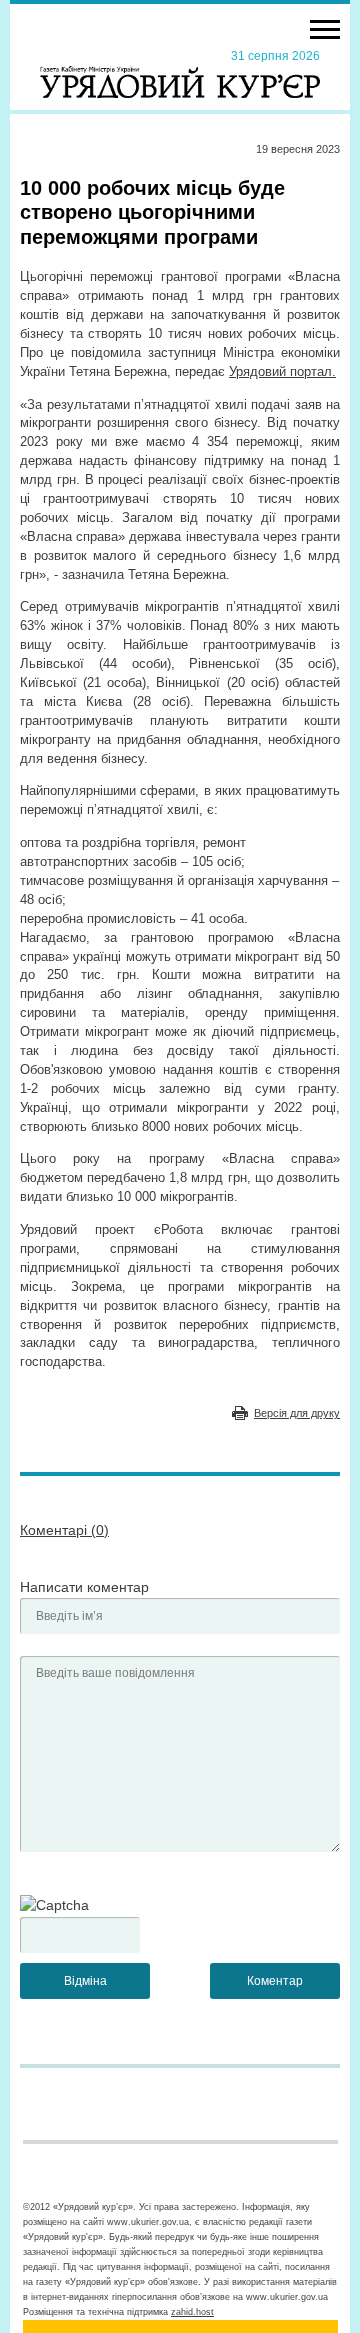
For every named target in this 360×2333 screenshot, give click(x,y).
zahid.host (192, 2312)
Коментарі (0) (64, 1530)
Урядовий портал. (282, 371)
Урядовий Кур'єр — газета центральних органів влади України (180, 73)
